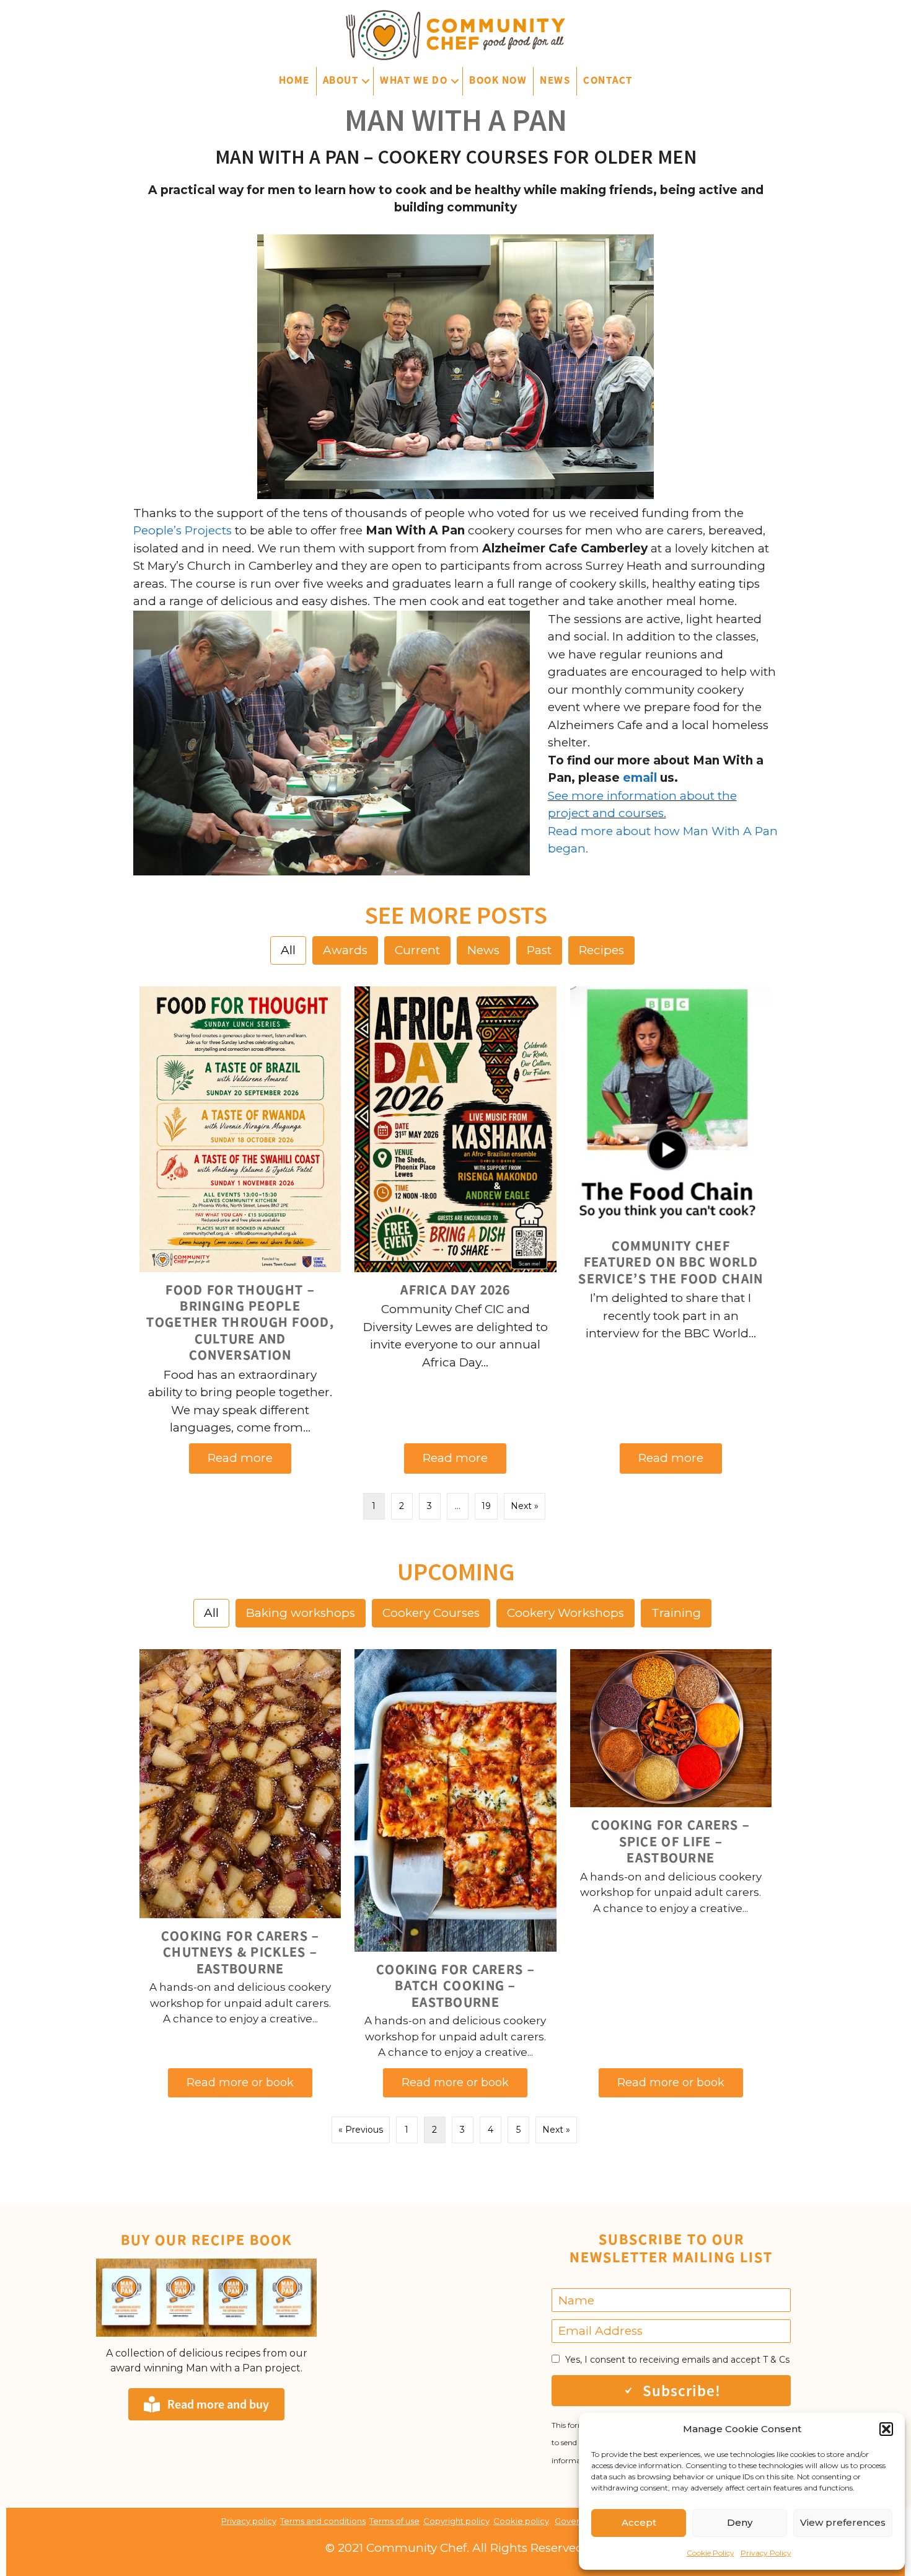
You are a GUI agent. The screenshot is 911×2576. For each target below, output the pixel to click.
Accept (639, 2522)
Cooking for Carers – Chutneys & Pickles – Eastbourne (240, 1952)
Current (417, 950)
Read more (250, 1458)
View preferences (843, 2522)
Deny (740, 2522)
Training (676, 1613)
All (288, 950)
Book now (498, 80)
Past (539, 950)
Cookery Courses (431, 1613)
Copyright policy (456, 2521)
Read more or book (250, 2082)
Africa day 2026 (455, 1290)
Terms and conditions (323, 2521)
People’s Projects (183, 530)
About (341, 80)
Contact (608, 80)
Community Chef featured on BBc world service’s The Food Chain (671, 1262)
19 (486, 1506)
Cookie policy (521, 2521)
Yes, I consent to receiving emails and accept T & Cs (677, 2360)
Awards (345, 950)
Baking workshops (301, 1613)
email (638, 778)
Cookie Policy (711, 2553)
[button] (886, 2429)
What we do (414, 80)
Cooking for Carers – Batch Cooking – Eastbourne (455, 1985)
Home (294, 80)
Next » (525, 1506)
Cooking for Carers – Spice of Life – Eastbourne (671, 1841)
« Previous (361, 2130)
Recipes (601, 950)
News (555, 80)
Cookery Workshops (566, 1613)
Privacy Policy (766, 2553)
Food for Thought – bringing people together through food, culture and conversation (240, 1322)
